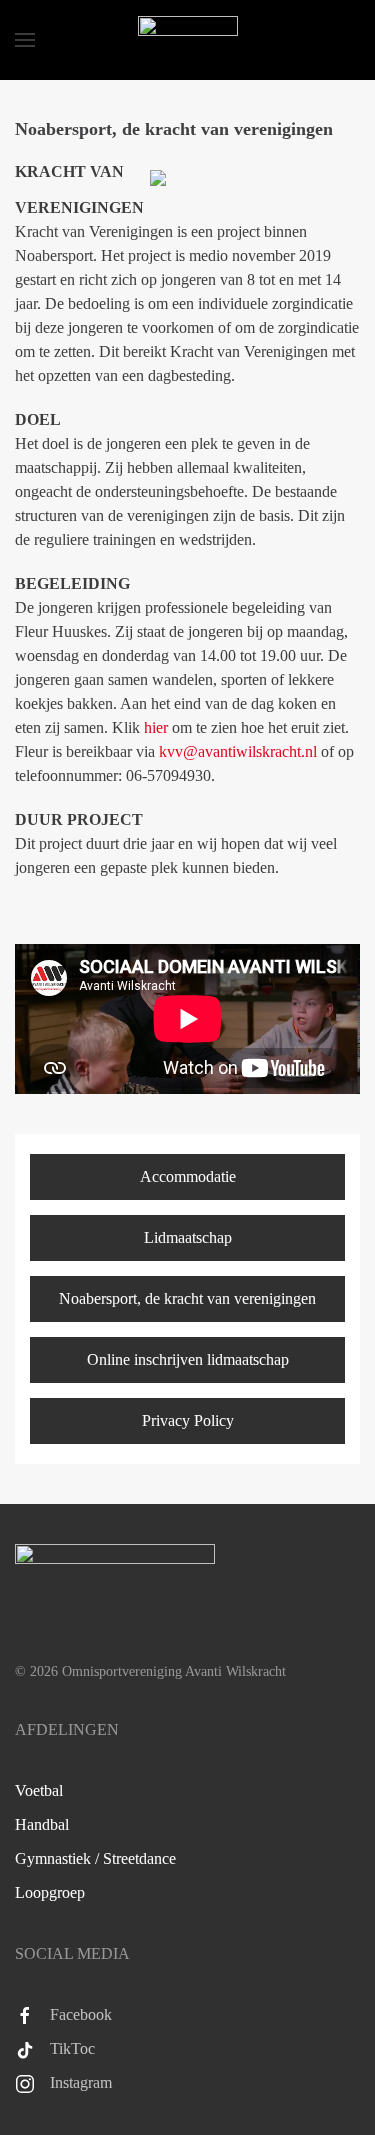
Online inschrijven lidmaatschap (188, 1359)
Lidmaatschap (188, 1237)
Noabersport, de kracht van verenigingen (187, 1298)
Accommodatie (188, 1176)
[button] (25, 40)
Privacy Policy (188, 1420)
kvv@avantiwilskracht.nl (238, 751)
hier (156, 727)
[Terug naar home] (188, 40)
